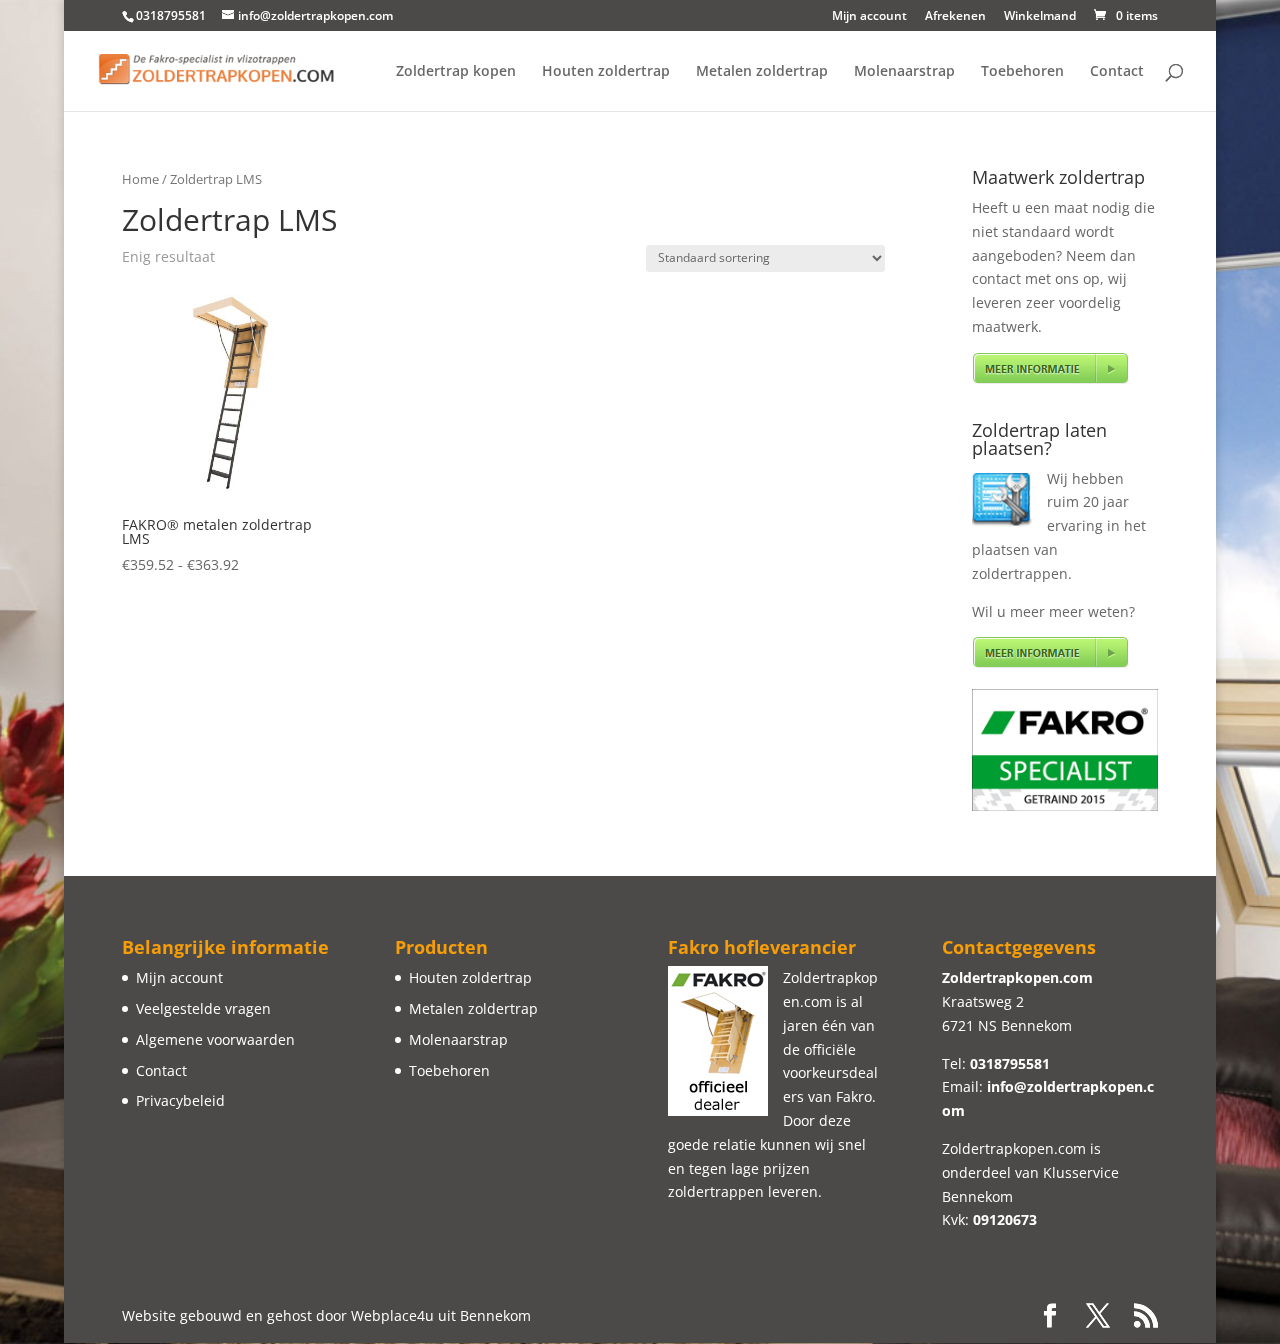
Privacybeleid (180, 1100)
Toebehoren (1022, 72)
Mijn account (869, 17)
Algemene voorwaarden (215, 1039)
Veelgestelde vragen (203, 1008)
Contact (1117, 72)
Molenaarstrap (904, 72)
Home (140, 179)
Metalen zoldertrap (762, 72)
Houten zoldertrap (606, 72)
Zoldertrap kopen (456, 72)
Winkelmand (1040, 17)
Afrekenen (955, 17)
